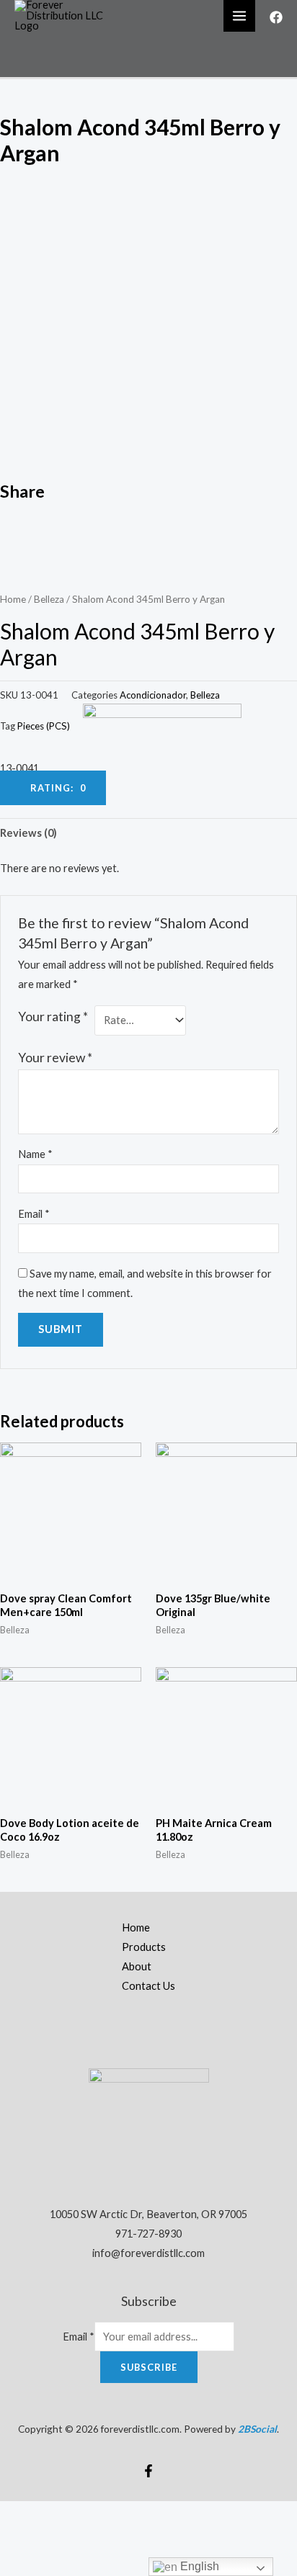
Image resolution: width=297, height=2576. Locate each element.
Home (13, 599)
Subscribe (149, 2367)
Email (34, 1214)
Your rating (53, 1017)
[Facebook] (276, 17)
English (198, 2566)
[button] (148, 522)
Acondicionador (153, 695)
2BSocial (257, 2429)
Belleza (49, 599)
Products (144, 1947)
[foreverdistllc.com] (65, 15)
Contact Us (148, 1986)
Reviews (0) (28, 833)
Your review (55, 1058)
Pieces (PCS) (44, 726)
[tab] (148, 833)
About (137, 1966)
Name (35, 1154)
